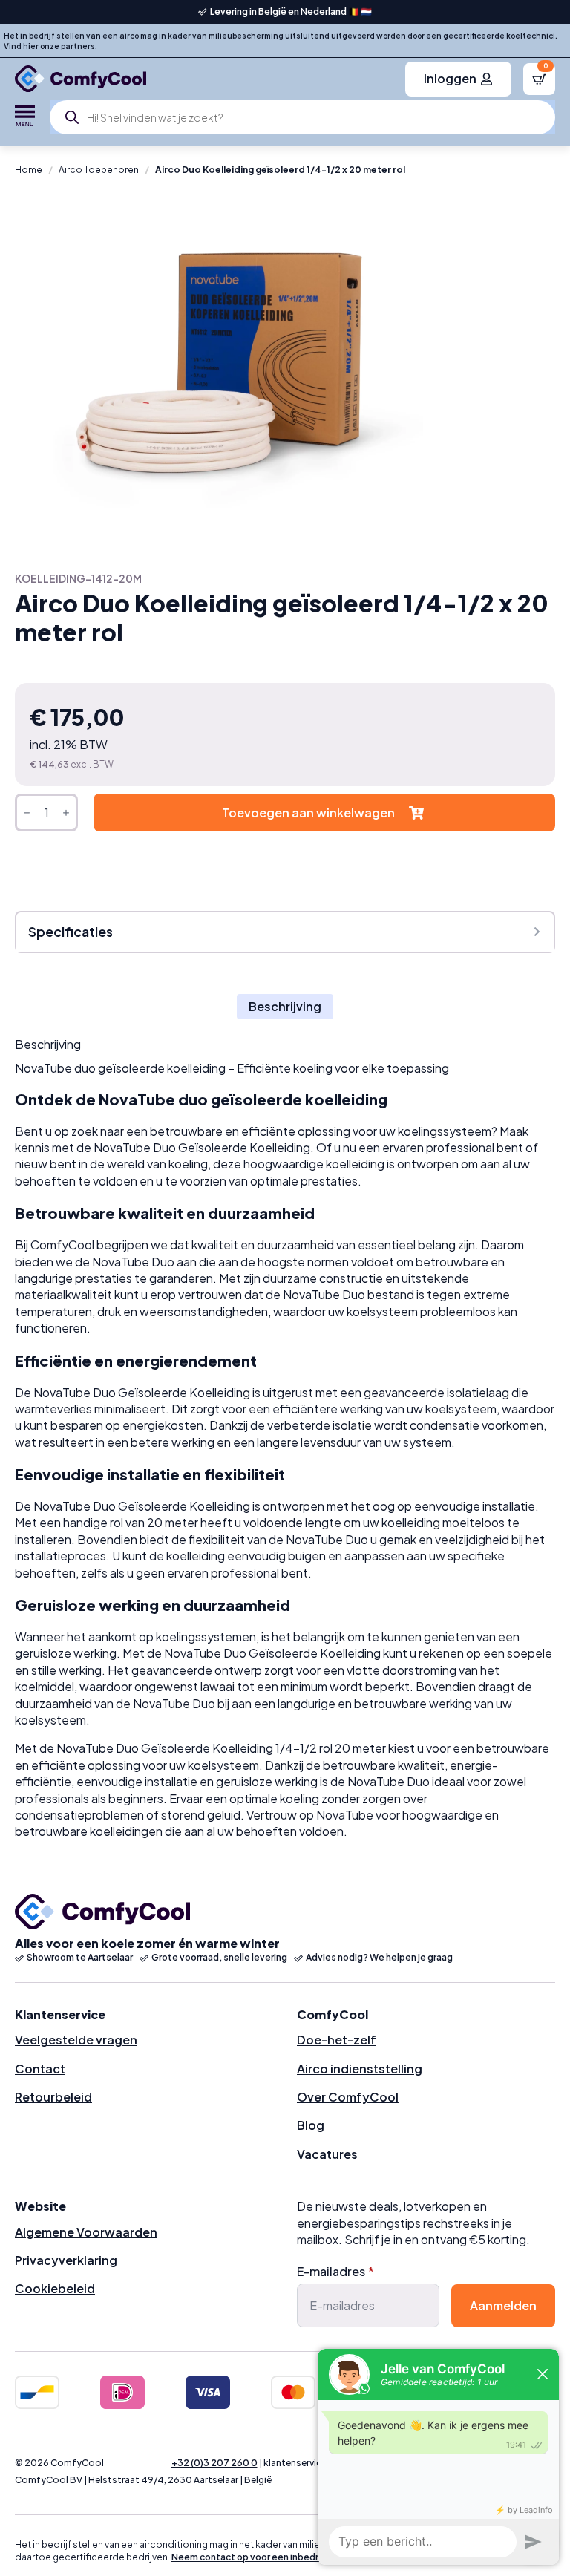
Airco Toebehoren (99, 170)
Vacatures (327, 2154)
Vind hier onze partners (49, 46)
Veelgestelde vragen (76, 2040)
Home (29, 170)
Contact (40, 2069)
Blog (311, 2125)
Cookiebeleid (55, 2288)
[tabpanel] (285, 1439)
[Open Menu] (25, 117)
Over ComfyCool (348, 2097)
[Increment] (66, 813)
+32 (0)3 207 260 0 (214, 2463)
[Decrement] (27, 813)
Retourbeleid (53, 2097)
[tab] (285, 1007)
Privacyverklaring (66, 2260)
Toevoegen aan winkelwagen (308, 813)
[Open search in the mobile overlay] (302, 117)
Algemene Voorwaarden (86, 2232)
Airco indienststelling (360, 2069)
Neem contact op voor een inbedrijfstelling (266, 2557)
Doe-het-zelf (337, 2040)
